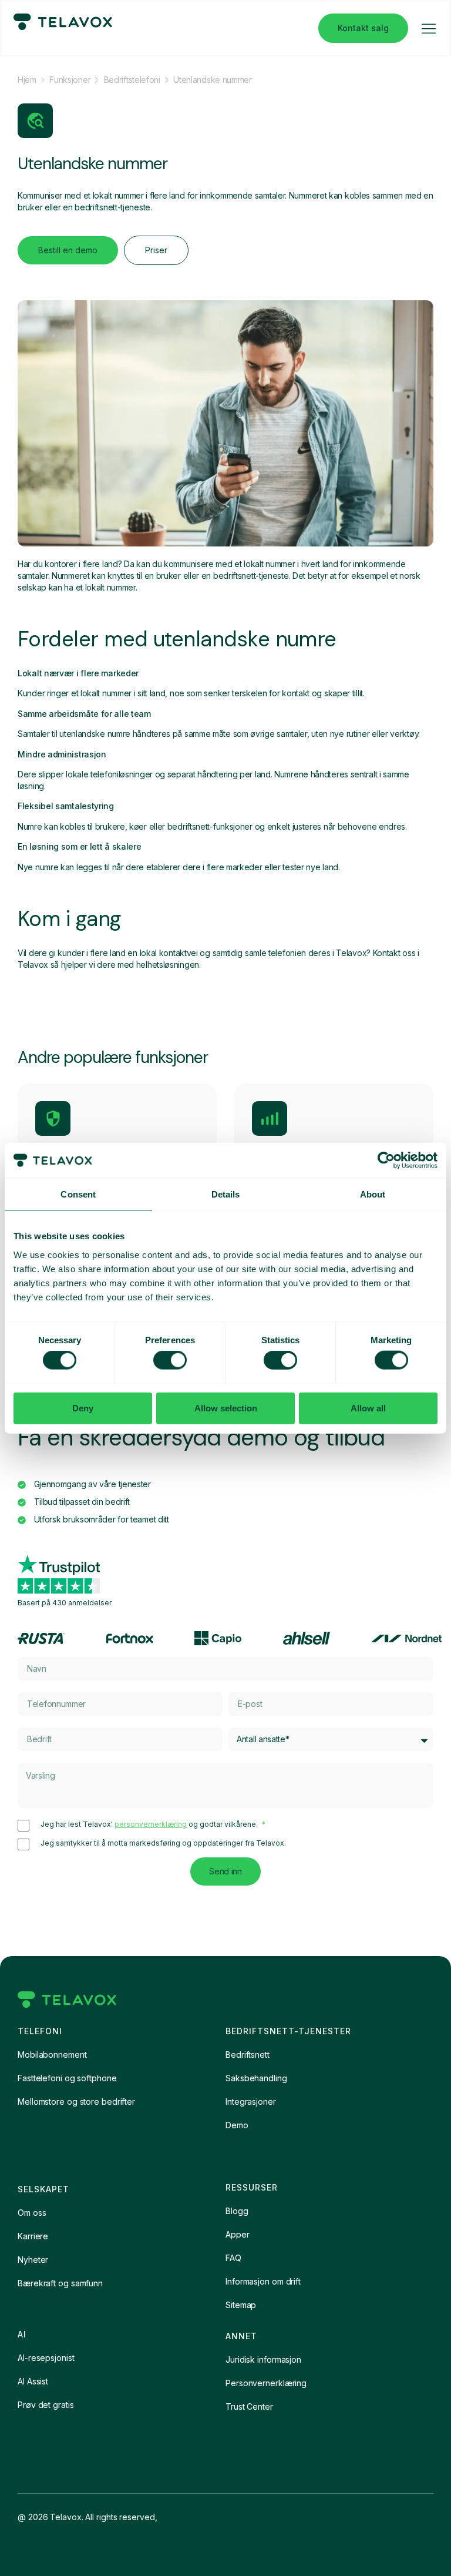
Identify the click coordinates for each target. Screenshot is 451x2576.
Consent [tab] (78, 1194)
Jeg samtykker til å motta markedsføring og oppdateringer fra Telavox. (163, 1843)
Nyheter (33, 2260)
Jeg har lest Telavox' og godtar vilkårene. (150, 1824)
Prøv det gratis (46, 2405)
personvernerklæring (151, 1824)
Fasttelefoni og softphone (67, 2078)
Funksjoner (70, 80)
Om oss (32, 2213)
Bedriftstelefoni (132, 80)
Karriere (33, 2236)
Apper (238, 2234)
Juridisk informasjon (263, 2359)
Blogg (237, 2211)
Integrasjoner (251, 2102)
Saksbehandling (256, 2078)
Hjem (27, 80)
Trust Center (249, 2406)
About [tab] (373, 1194)
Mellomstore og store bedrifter (76, 2102)
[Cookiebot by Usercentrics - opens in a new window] (386, 1160)
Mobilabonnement (52, 2055)
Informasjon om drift (263, 2281)
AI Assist (33, 2381)
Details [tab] (226, 1194)
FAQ (233, 2258)
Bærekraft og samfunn (60, 2283)
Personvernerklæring (266, 2383)
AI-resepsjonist (46, 2358)
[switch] (170, 1360)
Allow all (368, 1408)
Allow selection (226, 1408)
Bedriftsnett (248, 2055)
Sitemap (241, 2305)
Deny (83, 1408)
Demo (237, 2125)
